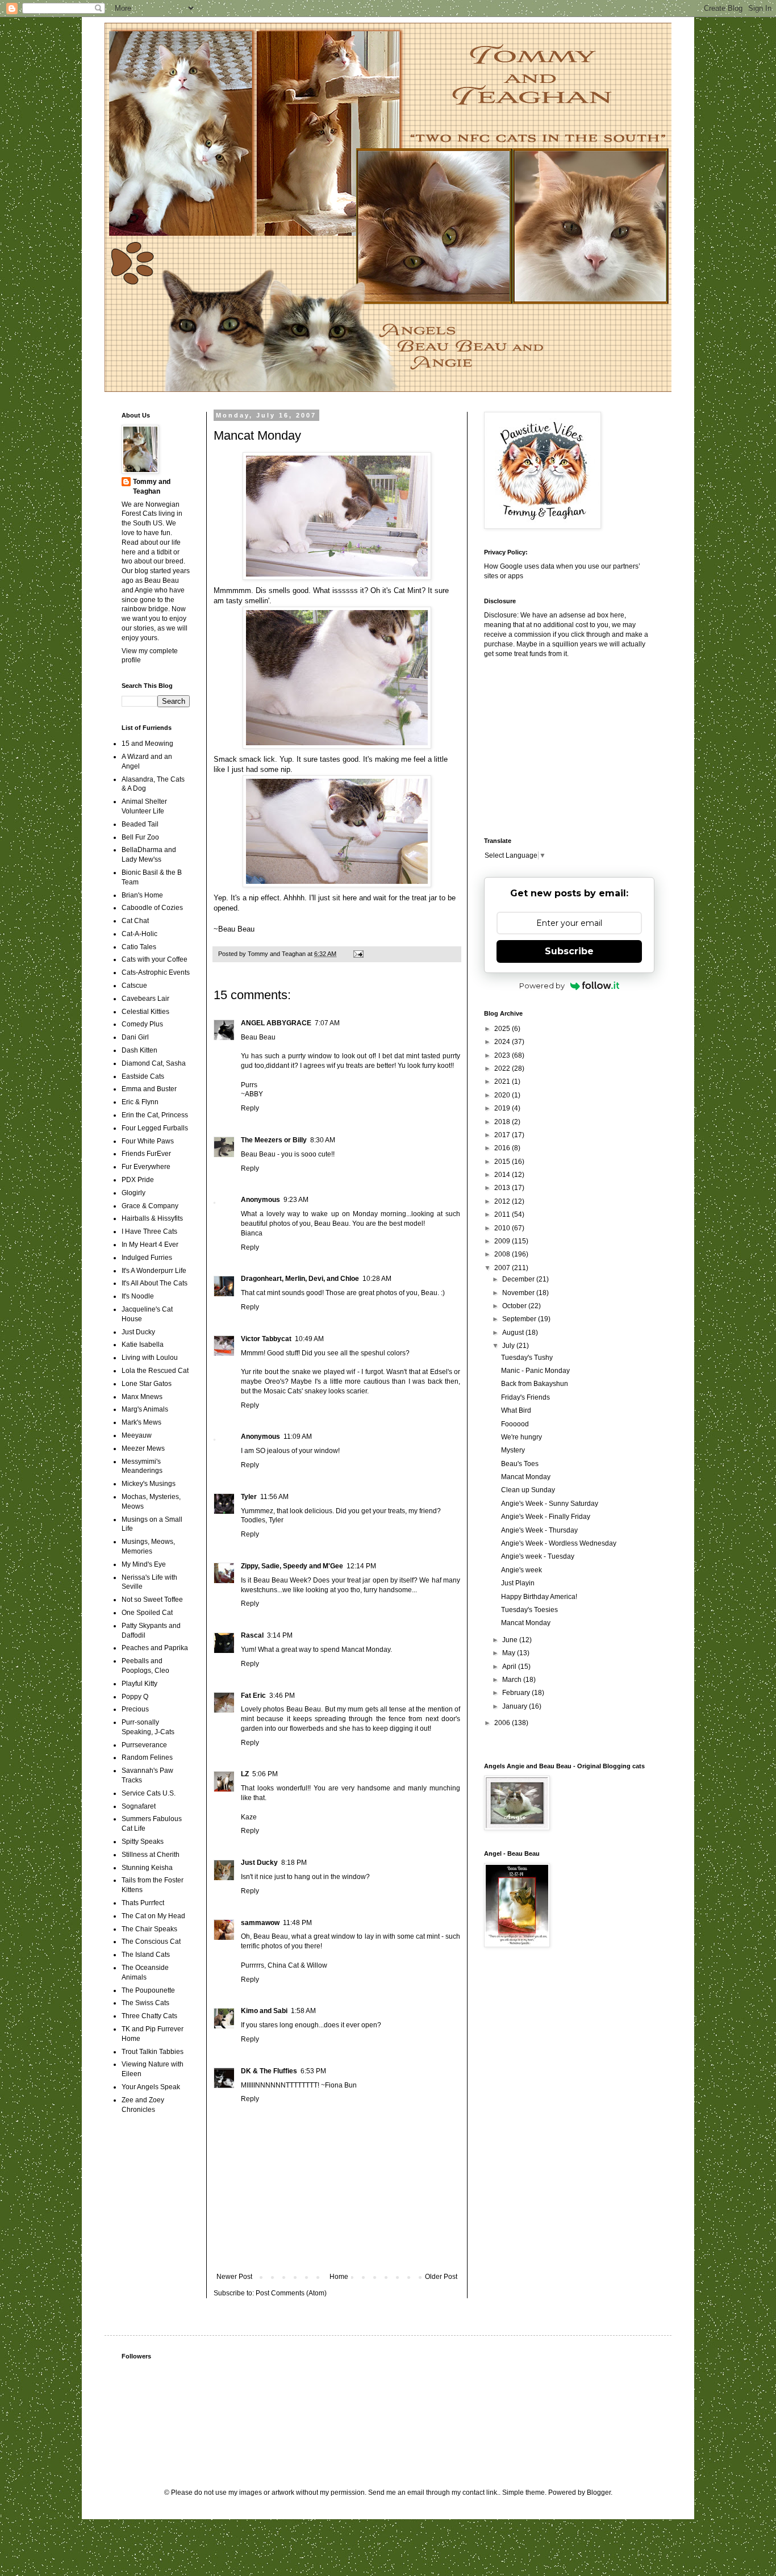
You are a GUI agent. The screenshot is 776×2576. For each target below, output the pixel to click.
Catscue (134, 986)
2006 (503, 1723)
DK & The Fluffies (269, 2071)
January (516, 1706)
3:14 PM (280, 1635)
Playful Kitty (139, 1684)
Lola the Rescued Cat (155, 1371)
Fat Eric (253, 1696)
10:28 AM (377, 1279)
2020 (503, 1095)
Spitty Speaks (143, 1842)
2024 (503, 1042)
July (509, 1346)
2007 (503, 1268)
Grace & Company (150, 1206)
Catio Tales (139, 947)
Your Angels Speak (151, 2087)
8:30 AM (323, 1140)
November (519, 1293)
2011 (503, 1214)
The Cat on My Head (153, 1916)
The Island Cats (146, 1955)
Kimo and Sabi (264, 2011)
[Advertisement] (555, 746)
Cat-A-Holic (139, 934)
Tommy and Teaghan (152, 487)
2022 (503, 1068)
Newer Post (234, 2277)
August (514, 1333)
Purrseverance (144, 1745)
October (515, 1306)
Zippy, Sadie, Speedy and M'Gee (292, 1566)
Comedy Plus (142, 1024)
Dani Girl (135, 1037)
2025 (503, 1029)
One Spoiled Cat (147, 1613)
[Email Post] (358, 954)
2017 (503, 1135)
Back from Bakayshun (535, 1384)
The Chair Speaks (149, 1929)
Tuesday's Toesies (529, 1610)
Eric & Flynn (140, 1102)
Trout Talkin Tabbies (153, 2052)
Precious (135, 1709)
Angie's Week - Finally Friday (546, 1517)
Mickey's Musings (149, 1484)
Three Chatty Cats (149, 2016)
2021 (503, 1082)
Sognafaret (139, 1806)
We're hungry (521, 1437)
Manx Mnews (142, 1397)
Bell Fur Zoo (140, 837)
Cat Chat (135, 921)
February (517, 1693)
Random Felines (147, 1757)
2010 (503, 1228)
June (511, 1640)
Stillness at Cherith (151, 1855)
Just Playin (518, 1583)
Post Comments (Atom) (291, 2293)
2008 (503, 1254)
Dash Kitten (139, 1050)
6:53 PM (313, 2071)
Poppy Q (135, 1697)
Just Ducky (259, 1863)
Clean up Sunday (528, 1490)
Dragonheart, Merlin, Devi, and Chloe (300, 1279)
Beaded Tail (140, 824)
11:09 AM (298, 1437)
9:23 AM (296, 1200)
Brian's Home (142, 895)
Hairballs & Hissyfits (152, 1218)
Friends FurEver (146, 1154)
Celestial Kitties (145, 1012)
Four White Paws (148, 1141)
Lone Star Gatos (147, 1384)
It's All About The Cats (155, 1283)
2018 (503, 1122)
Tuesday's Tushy (527, 1358)
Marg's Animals (145, 1409)
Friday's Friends (525, 1397)
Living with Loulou (150, 1358)
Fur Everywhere (146, 1167)
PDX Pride (138, 1180)
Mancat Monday (526, 1477)
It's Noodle (138, 1296)
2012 (503, 1201)
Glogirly (133, 1193)
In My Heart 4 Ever (150, 1245)
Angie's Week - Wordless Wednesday (559, 1543)
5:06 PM (265, 1774)
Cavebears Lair (145, 999)
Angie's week (521, 1570)
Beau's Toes (520, 1464)
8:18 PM (294, 1863)
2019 (503, 1108)
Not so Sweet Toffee (152, 1600)
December (519, 1279)
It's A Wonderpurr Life (154, 1271)
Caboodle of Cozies (152, 908)
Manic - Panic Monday (535, 1371)
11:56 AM (274, 1497)
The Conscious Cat (151, 1942)
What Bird (516, 1410)
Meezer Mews (143, 1448)
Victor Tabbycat (266, 1339)
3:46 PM (282, 1696)
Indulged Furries (147, 1258)
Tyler (249, 1497)
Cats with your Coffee (155, 959)
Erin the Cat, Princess (155, 1115)
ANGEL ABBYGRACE (276, 1023)
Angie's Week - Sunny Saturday (550, 1504)
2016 (503, 1148)
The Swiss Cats (145, 2003)
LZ (245, 1774)
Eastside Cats (143, 1076)
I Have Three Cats (149, 1231)
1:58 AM (303, 2011)
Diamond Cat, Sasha (154, 1063)
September (520, 1319)
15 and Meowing (147, 744)
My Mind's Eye (144, 1564)
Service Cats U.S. (149, 1793)
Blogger (599, 2493)
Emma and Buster (149, 1089)
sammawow (260, 1923)
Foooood (515, 1424)
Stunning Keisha (147, 1868)
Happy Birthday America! (539, 1597)
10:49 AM (309, 1339)
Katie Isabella (143, 1345)
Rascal (252, 1635)
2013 (503, 1188)
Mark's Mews (141, 1422)
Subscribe (569, 951)
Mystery (513, 1450)
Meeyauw (137, 1435)
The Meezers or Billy (274, 1140)
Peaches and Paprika (155, 1648)
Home (339, 2277)
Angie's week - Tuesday (538, 1556)
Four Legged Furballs (155, 1128)
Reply (250, 1108)
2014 (503, 1175)
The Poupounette (148, 1990)
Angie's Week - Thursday (539, 1530)
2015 (503, 1162)
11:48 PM (297, 1923)
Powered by (542, 986)
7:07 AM (327, 1023)
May (510, 1653)
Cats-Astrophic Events (156, 972)
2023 (503, 1055)
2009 (503, 1241)
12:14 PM (361, 1566)
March (513, 1680)
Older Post (441, 2277)
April (510, 1667)
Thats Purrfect (143, 1903)
